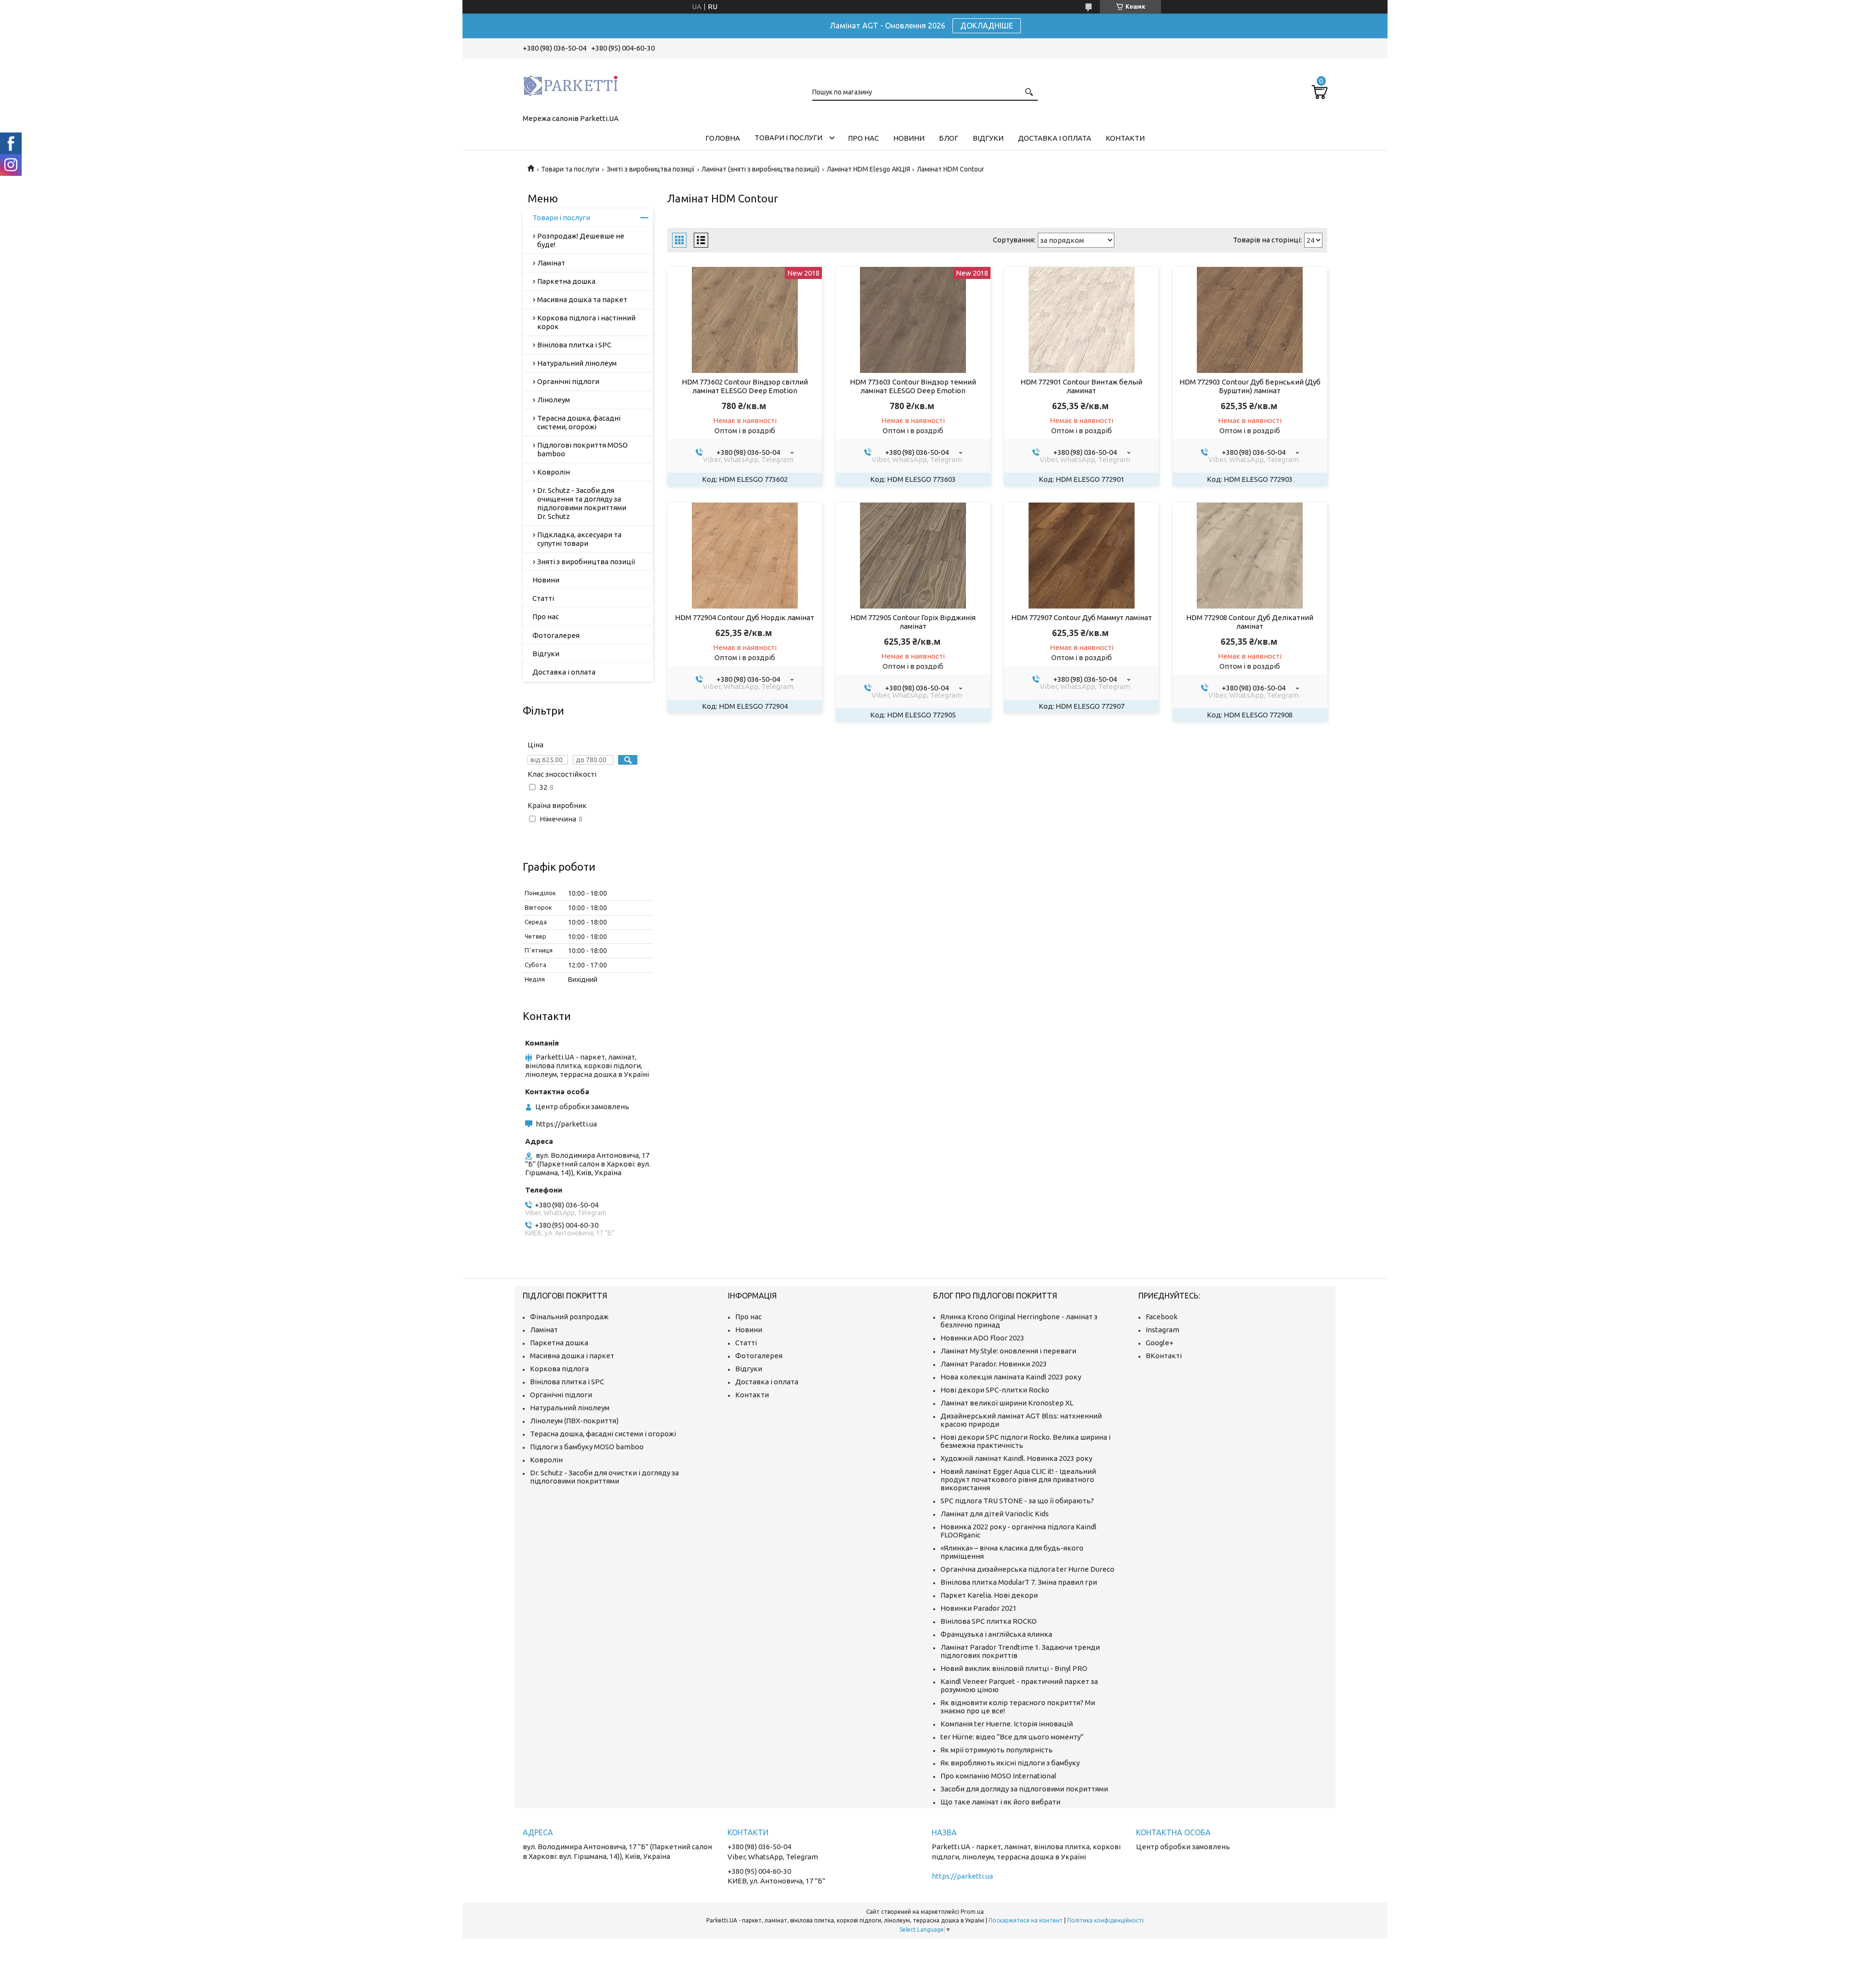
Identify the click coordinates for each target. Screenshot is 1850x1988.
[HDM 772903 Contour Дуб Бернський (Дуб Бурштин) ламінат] (1250, 320)
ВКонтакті (1164, 1356)
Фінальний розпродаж (569, 1317)
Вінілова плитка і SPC (574, 345)
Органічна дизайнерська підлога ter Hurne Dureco (1027, 1569)
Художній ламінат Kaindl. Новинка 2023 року (1016, 1458)
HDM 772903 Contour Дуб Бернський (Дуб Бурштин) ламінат (1250, 386)
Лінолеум (554, 400)
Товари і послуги (788, 138)
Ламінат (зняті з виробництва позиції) (760, 169)
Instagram (1163, 1330)
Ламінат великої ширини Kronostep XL (1007, 1403)
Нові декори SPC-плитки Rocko (995, 1390)
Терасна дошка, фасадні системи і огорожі (603, 1434)
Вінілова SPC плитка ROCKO (989, 1621)
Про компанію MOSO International (998, 1776)
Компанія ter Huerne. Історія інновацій (1007, 1724)
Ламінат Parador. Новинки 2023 (994, 1364)
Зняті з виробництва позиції (651, 169)
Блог (949, 138)
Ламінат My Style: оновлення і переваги (1008, 1351)
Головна (723, 138)
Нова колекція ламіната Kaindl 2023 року (1011, 1377)
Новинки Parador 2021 (978, 1608)
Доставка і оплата (1055, 138)
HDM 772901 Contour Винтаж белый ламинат (1081, 386)
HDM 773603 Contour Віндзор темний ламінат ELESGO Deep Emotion (913, 386)
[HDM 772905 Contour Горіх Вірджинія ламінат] (913, 556)
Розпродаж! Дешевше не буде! (581, 240)
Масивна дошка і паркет (572, 1356)
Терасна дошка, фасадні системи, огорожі (579, 422)
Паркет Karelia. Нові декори (989, 1595)
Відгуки (988, 138)
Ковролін (554, 472)
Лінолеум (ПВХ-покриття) (574, 1421)
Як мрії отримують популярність (997, 1750)
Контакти (1125, 138)
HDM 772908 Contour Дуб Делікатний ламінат (1250, 622)
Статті (543, 598)
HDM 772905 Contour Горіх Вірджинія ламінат (913, 622)
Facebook (1162, 1317)
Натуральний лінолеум (577, 363)
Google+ (1160, 1343)
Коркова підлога (559, 1369)
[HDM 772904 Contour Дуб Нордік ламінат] (745, 556)
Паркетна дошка (566, 281)
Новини (909, 138)
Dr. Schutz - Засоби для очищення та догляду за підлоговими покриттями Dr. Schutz (582, 503)
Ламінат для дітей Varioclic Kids (995, 1514)
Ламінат (551, 263)
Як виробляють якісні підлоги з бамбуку (1010, 1763)
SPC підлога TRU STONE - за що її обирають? (1017, 1501)
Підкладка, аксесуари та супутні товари (579, 539)
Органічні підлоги (568, 381)
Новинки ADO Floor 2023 (982, 1338)
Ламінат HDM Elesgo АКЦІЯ (868, 169)
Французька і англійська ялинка (996, 1634)
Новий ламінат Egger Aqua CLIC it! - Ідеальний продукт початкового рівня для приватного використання (1018, 1479)
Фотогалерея (556, 635)
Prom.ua (972, 1912)
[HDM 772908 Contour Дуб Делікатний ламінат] (1250, 556)
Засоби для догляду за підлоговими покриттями (1024, 1789)
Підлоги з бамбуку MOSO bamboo (587, 1447)
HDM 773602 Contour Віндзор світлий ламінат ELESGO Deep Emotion (745, 386)
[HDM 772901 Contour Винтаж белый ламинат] (1081, 320)
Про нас (863, 138)
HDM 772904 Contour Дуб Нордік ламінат (745, 617)
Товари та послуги (570, 169)
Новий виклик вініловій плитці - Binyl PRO (1014, 1668)
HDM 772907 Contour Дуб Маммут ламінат (1082, 617)
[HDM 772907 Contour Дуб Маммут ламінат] (1081, 556)
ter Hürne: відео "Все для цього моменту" (1012, 1737)
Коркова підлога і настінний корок (586, 322)
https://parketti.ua (566, 1124)
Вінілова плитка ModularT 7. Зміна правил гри (1019, 1582)
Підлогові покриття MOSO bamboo (582, 449)
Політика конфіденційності (1105, 1920)
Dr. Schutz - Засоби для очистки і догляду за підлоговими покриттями (604, 1477)
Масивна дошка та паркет (582, 299)
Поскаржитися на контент (1026, 1920)
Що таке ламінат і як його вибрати (1000, 1802)
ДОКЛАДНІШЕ (987, 26)
